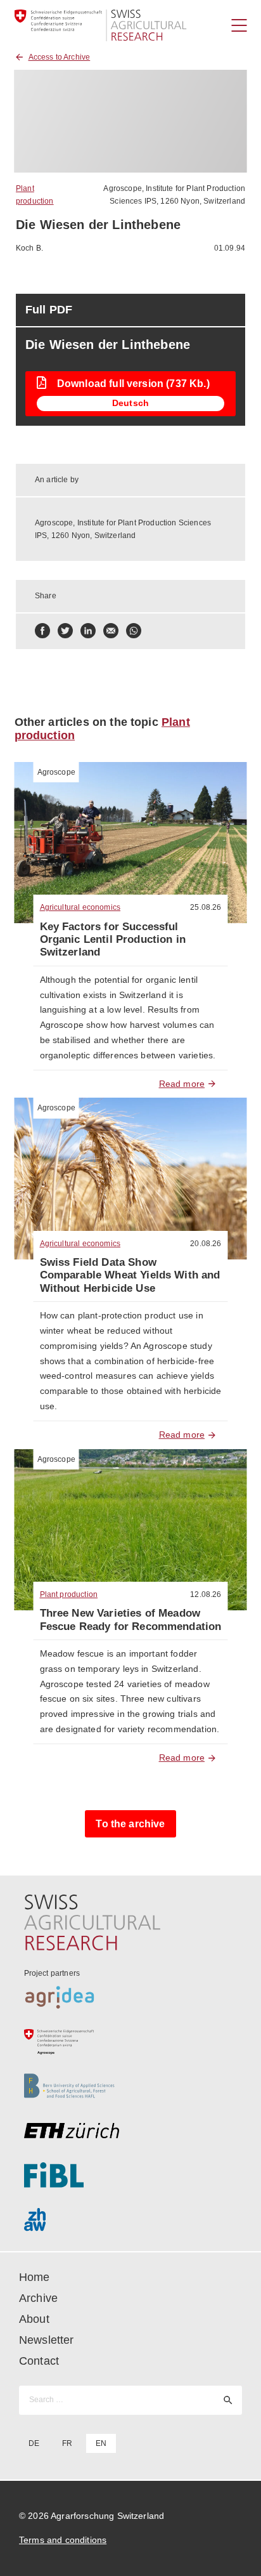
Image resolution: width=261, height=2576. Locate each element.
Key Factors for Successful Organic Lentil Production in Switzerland (113, 940)
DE (34, 2443)
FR (67, 2443)
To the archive (130, 1824)
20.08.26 (206, 1244)
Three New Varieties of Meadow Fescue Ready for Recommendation (131, 1620)
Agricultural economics (80, 907)
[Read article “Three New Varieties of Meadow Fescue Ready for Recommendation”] (131, 1530)
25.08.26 (206, 907)
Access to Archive (60, 57)
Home (35, 2277)
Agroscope (56, 772)
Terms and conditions (63, 2540)
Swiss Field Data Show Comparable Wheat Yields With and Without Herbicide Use (130, 1275)
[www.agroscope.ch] (131, 2042)
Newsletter (47, 2340)
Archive (38, 2298)
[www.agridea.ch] (131, 1997)
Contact (39, 2361)
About (34, 2319)
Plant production (69, 1594)
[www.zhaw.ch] (131, 2219)
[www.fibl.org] (131, 2175)
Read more (182, 1084)
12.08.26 (206, 1594)
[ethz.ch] (131, 2131)
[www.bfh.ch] (131, 2086)
